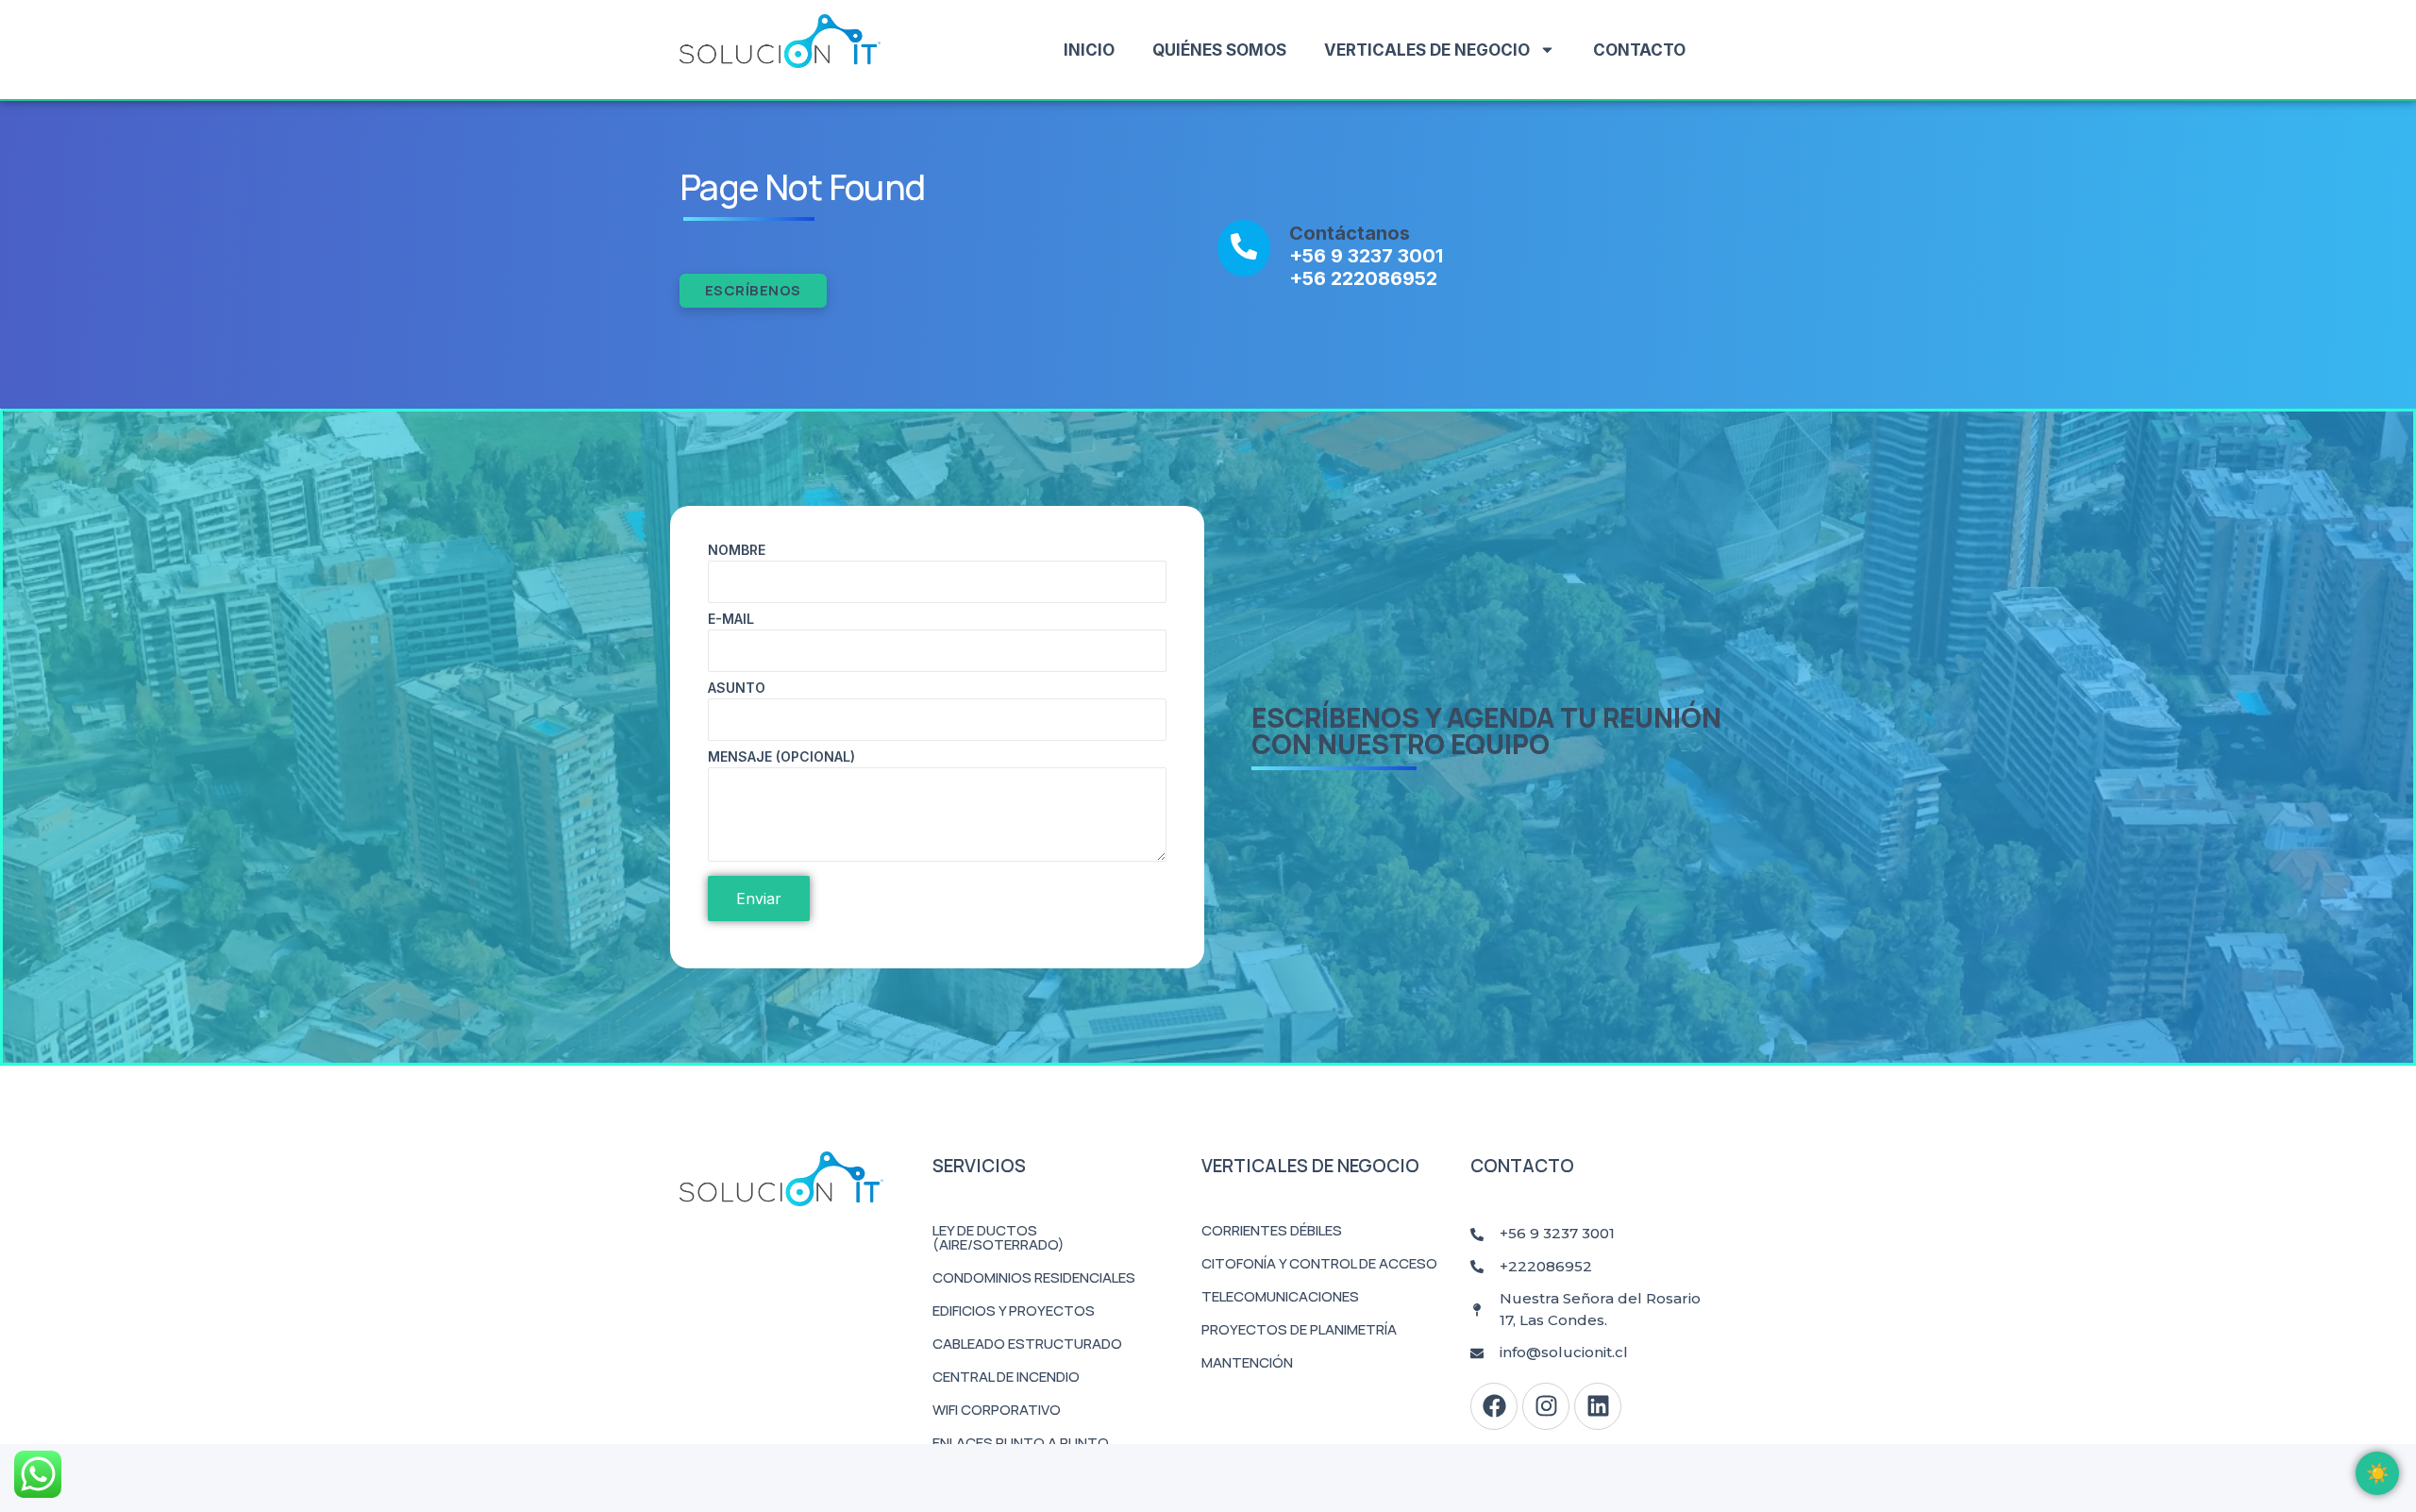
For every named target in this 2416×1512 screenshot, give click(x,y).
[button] (2377, 1473)
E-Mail (731, 620)
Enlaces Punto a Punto (1021, 1443)
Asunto (737, 689)
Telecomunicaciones (1280, 1296)
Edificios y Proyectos (1014, 1310)
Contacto (1639, 50)
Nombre (737, 551)
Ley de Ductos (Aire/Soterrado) (998, 1237)
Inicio (1089, 50)
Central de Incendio (1006, 1377)
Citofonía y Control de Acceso (1319, 1263)
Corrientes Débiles (1272, 1230)
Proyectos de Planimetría (1299, 1329)
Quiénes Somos (1219, 50)
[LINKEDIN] (1598, 1406)
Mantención (1247, 1362)
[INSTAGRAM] (1546, 1406)
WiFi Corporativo (997, 1410)
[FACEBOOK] (1494, 1406)
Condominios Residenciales (1034, 1277)
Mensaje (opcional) (781, 757)
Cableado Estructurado (1027, 1344)
